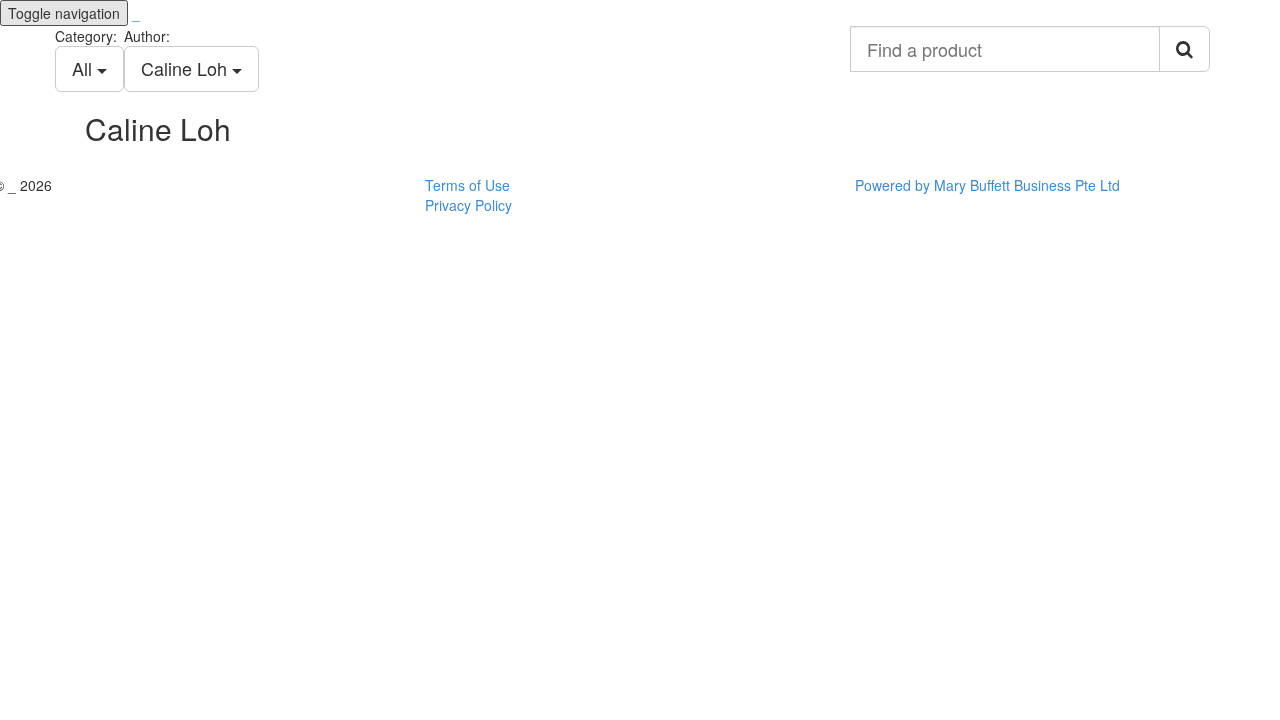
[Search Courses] (1184, 49)
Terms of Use (467, 185)
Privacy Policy (468, 205)
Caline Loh (186, 68)
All (84, 68)
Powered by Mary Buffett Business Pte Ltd (987, 185)
